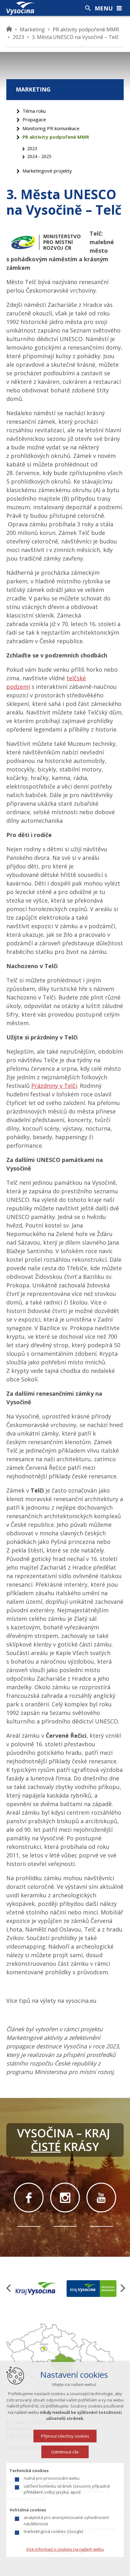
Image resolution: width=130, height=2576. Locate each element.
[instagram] (65, 2198)
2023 (32, 148)
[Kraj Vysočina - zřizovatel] (92, 2288)
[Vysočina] (21, 8)
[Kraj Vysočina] (36, 2288)
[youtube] (101, 2198)
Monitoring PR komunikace (51, 128)
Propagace (34, 119)
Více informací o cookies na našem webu (65, 2549)
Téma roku (34, 111)
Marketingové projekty (47, 171)
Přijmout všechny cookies (65, 2436)
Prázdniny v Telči (54, 1086)
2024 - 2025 (39, 156)
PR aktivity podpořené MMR (56, 137)
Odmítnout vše (65, 2452)
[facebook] (29, 2198)
